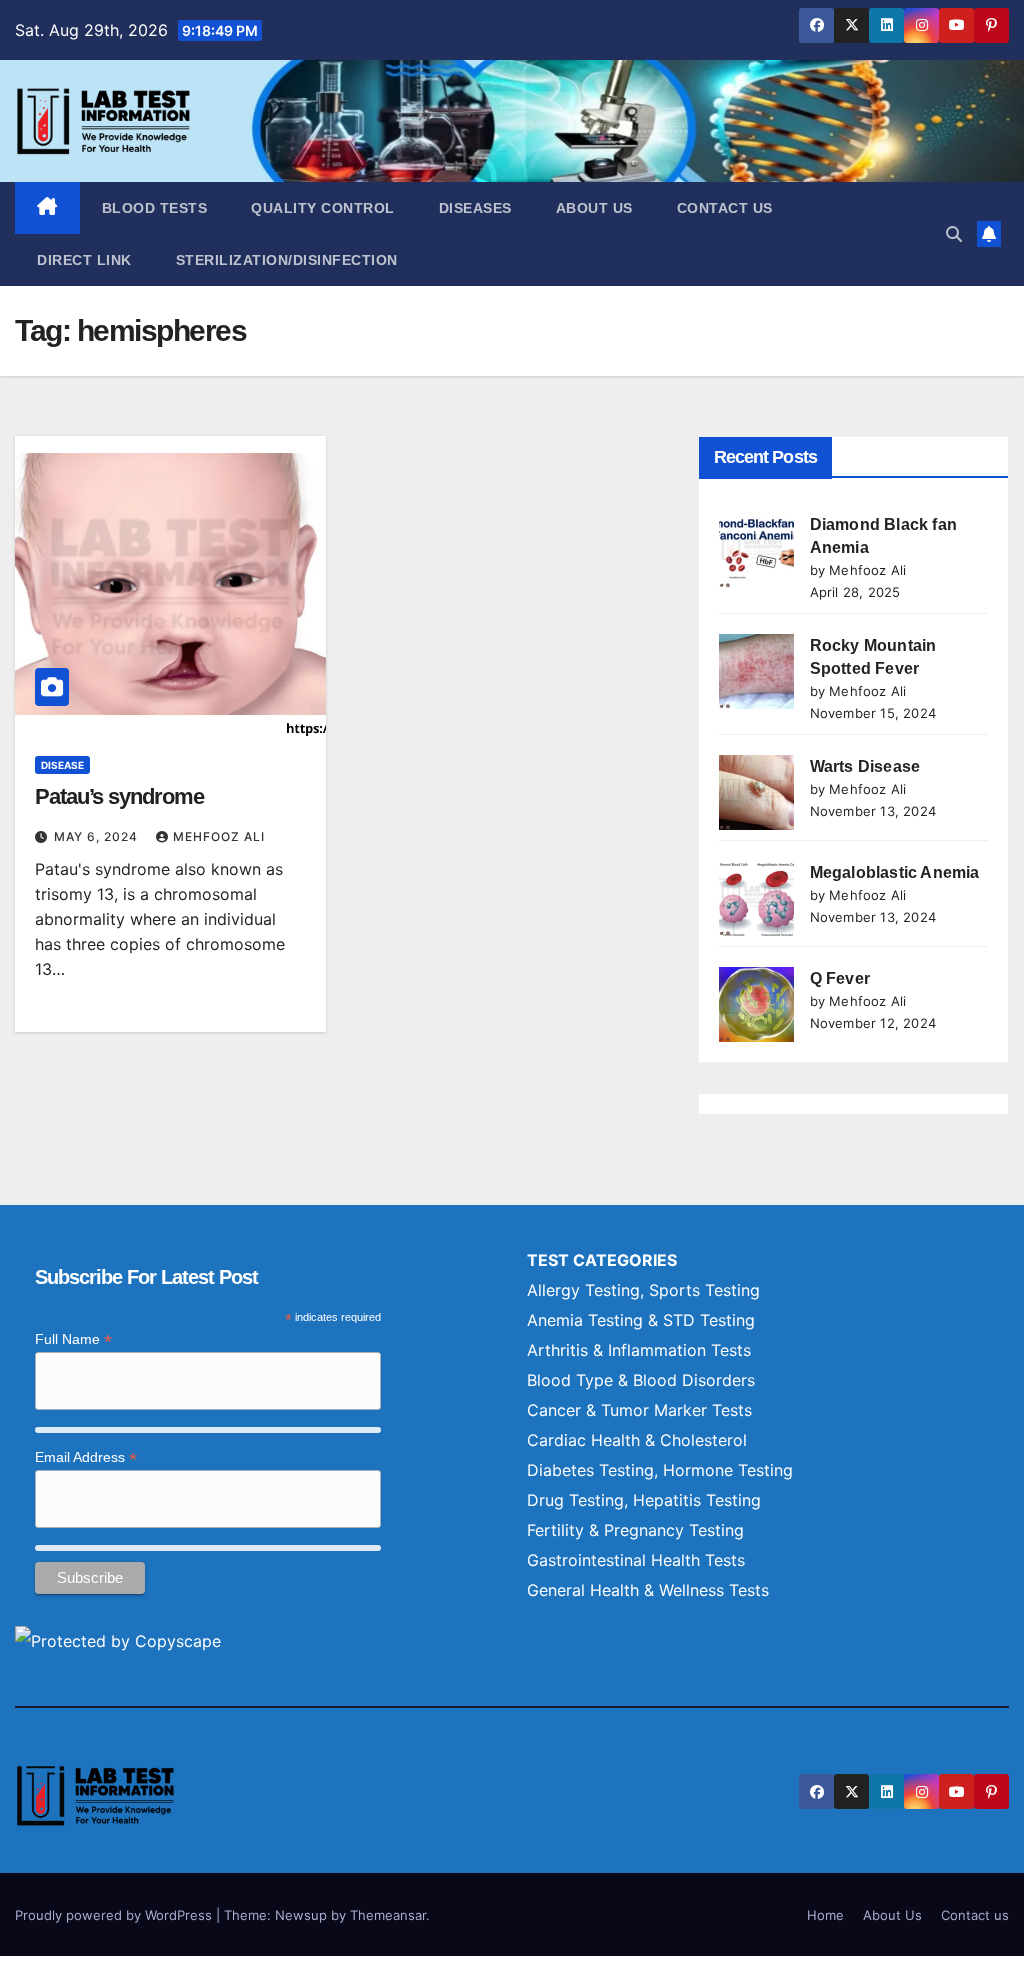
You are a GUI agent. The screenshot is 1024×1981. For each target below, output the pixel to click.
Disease (62, 765)
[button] (954, 234)
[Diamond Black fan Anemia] (756, 550)
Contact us (725, 208)
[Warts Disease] (756, 792)
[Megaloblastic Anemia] (756, 898)
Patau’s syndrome (119, 796)
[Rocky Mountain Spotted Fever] (756, 671)
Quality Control (323, 208)
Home (825, 1915)
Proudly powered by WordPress (115, 1915)
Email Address (86, 1457)
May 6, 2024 (98, 836)
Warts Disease (865, 766)
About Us (594, 208)
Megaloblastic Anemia (895, 872)
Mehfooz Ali (219, 836)
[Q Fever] (756, 1004)
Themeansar (388, 1915)
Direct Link (84, 260)
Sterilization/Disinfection (287, 260)
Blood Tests (155, 208)
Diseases (475, 208)
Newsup (301, 1915)
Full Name (73, 1339)
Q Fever (840, 978)
